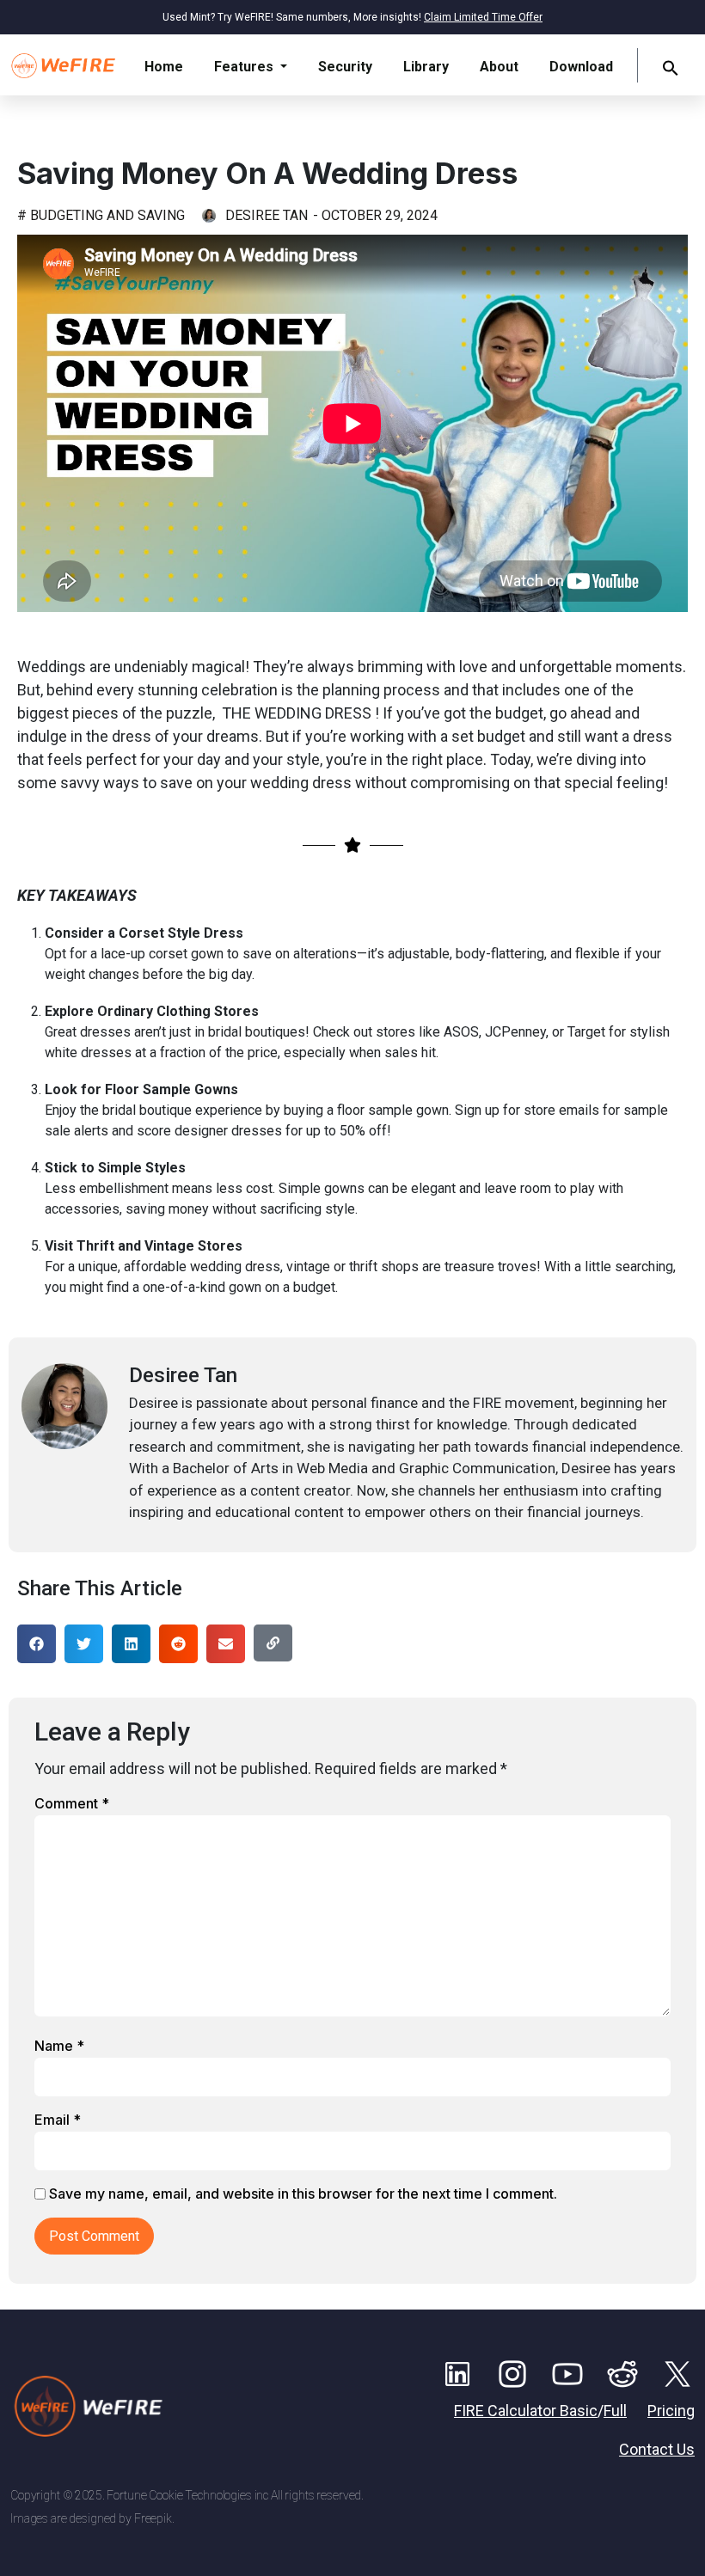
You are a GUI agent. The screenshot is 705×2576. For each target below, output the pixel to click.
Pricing (671, 2411)
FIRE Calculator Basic (526, 2411)
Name (59, 2046)
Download (581, 67)
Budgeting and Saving (107, 215)
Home (164, 67)
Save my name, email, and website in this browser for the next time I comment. (303, 2194)
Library (426, 67)
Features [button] (245, 67)
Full (615, 2411)
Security (345, 67)
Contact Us (657, 2449)
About (499, 67)
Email (58, 2120)
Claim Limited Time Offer (483, 17)
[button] (671, 67)
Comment (72, 1803)
